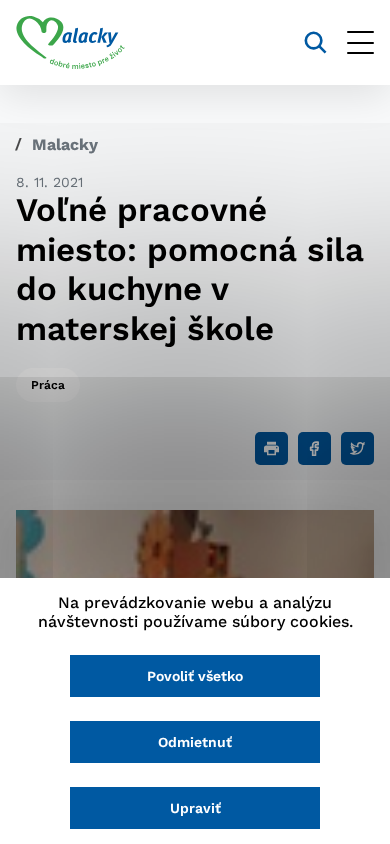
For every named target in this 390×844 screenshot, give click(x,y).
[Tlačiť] (271, 448)
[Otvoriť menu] (360, 42)
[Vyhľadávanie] (315, 42)
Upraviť (195, 808)
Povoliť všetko (195, 676)
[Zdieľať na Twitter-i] (357, 448)
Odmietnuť (195, 742)
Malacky (65, 144)
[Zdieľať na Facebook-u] (314, 448)
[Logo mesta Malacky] (70, 43)
